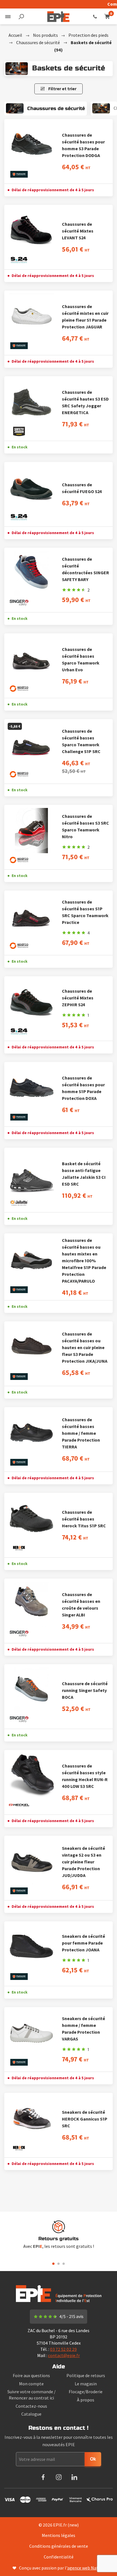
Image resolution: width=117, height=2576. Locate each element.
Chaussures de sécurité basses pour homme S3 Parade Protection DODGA (83, 145)
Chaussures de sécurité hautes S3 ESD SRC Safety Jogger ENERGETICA (85, 402)
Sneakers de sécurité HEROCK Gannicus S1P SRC (85, 2119)
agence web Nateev (86, 2568)
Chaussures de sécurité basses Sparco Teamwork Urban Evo (81, 659)
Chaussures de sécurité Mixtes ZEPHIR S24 (78, 998)
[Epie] (58, 16)
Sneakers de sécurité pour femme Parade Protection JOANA (83, 1943)
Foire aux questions (31, 2375)
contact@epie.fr (64, 2355)
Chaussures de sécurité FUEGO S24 (82, 488)
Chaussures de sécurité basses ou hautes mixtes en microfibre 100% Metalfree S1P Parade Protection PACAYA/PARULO (84, 1261)
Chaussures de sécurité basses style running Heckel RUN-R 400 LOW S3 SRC (85, 1776)
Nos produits (45, 35)
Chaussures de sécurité (38, 42)
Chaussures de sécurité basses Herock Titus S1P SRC (84, 1519)
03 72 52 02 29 (95, 16)
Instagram (59, 2477)
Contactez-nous (31, 2406)
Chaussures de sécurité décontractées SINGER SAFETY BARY (85, 569)
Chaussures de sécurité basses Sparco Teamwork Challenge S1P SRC (81, 741)
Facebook (43, 2477)
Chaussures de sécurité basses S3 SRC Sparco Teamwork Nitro (85, 826)
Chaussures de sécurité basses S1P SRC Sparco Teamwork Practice (85, 912)
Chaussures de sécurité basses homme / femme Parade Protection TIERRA (81, 1433)
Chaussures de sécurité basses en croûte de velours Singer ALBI (81, 1605)
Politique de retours (86, 2375)
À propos (86, 2400)
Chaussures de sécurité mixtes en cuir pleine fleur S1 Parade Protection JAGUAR (85, 317)
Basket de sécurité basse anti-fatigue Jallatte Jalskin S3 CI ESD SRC (84, 1174)
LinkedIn (74, 2477)
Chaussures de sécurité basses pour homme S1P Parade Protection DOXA (83, 1088)
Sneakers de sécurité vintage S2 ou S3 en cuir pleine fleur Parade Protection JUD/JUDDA (83, 1862)
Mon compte (31, 2384)
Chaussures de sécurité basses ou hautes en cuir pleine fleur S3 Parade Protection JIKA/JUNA (85, 1347)
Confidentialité (59, 2557)
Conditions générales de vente (59, 2546)
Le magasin (86, 2384)
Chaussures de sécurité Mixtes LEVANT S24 (78, 231)
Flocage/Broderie (86, 2392)
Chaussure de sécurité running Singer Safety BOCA (85, 1690)
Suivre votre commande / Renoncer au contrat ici (32, 2395)
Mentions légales (58, 2535)
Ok (93, 2459)
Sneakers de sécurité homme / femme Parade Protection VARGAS (83, 2029)
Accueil (15, 35)
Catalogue (31, 2414)
